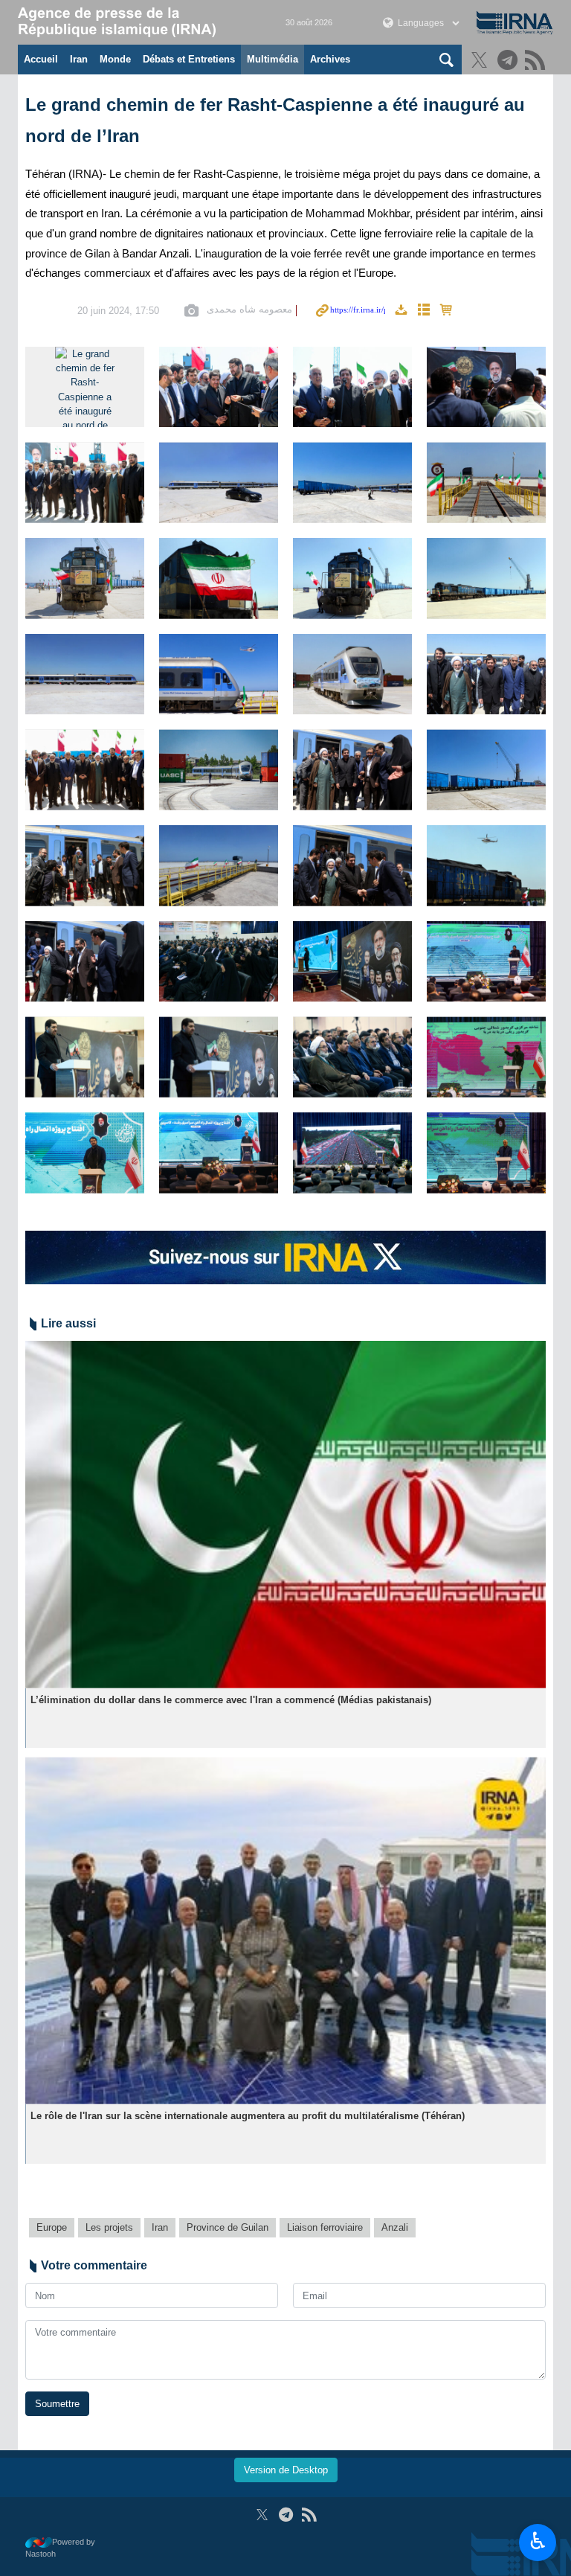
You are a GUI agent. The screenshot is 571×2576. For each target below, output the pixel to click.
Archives (330, 59)
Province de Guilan (228, 2227)
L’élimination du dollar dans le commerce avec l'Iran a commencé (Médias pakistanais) (231, 1700)
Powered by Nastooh (60, 2548)
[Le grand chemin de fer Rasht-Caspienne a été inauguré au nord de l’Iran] (85, 387)
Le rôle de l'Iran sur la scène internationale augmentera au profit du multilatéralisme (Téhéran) (248, 2116)
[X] (481, 61)
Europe (52, 2227)
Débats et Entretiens (189, 59)
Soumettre (57, 2404)
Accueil (41, 59)
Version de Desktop (286, 2470)
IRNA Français (137, 22)
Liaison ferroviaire (325, 2227)
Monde (115, 59)
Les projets (109, 2227)
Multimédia (272, 59)
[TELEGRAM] (510, 61)
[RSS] (537, 61)
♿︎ (538, 2541)
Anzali (395, 2227)
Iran (79, 59)
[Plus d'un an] (285, 1515)
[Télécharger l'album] (401, 311)
